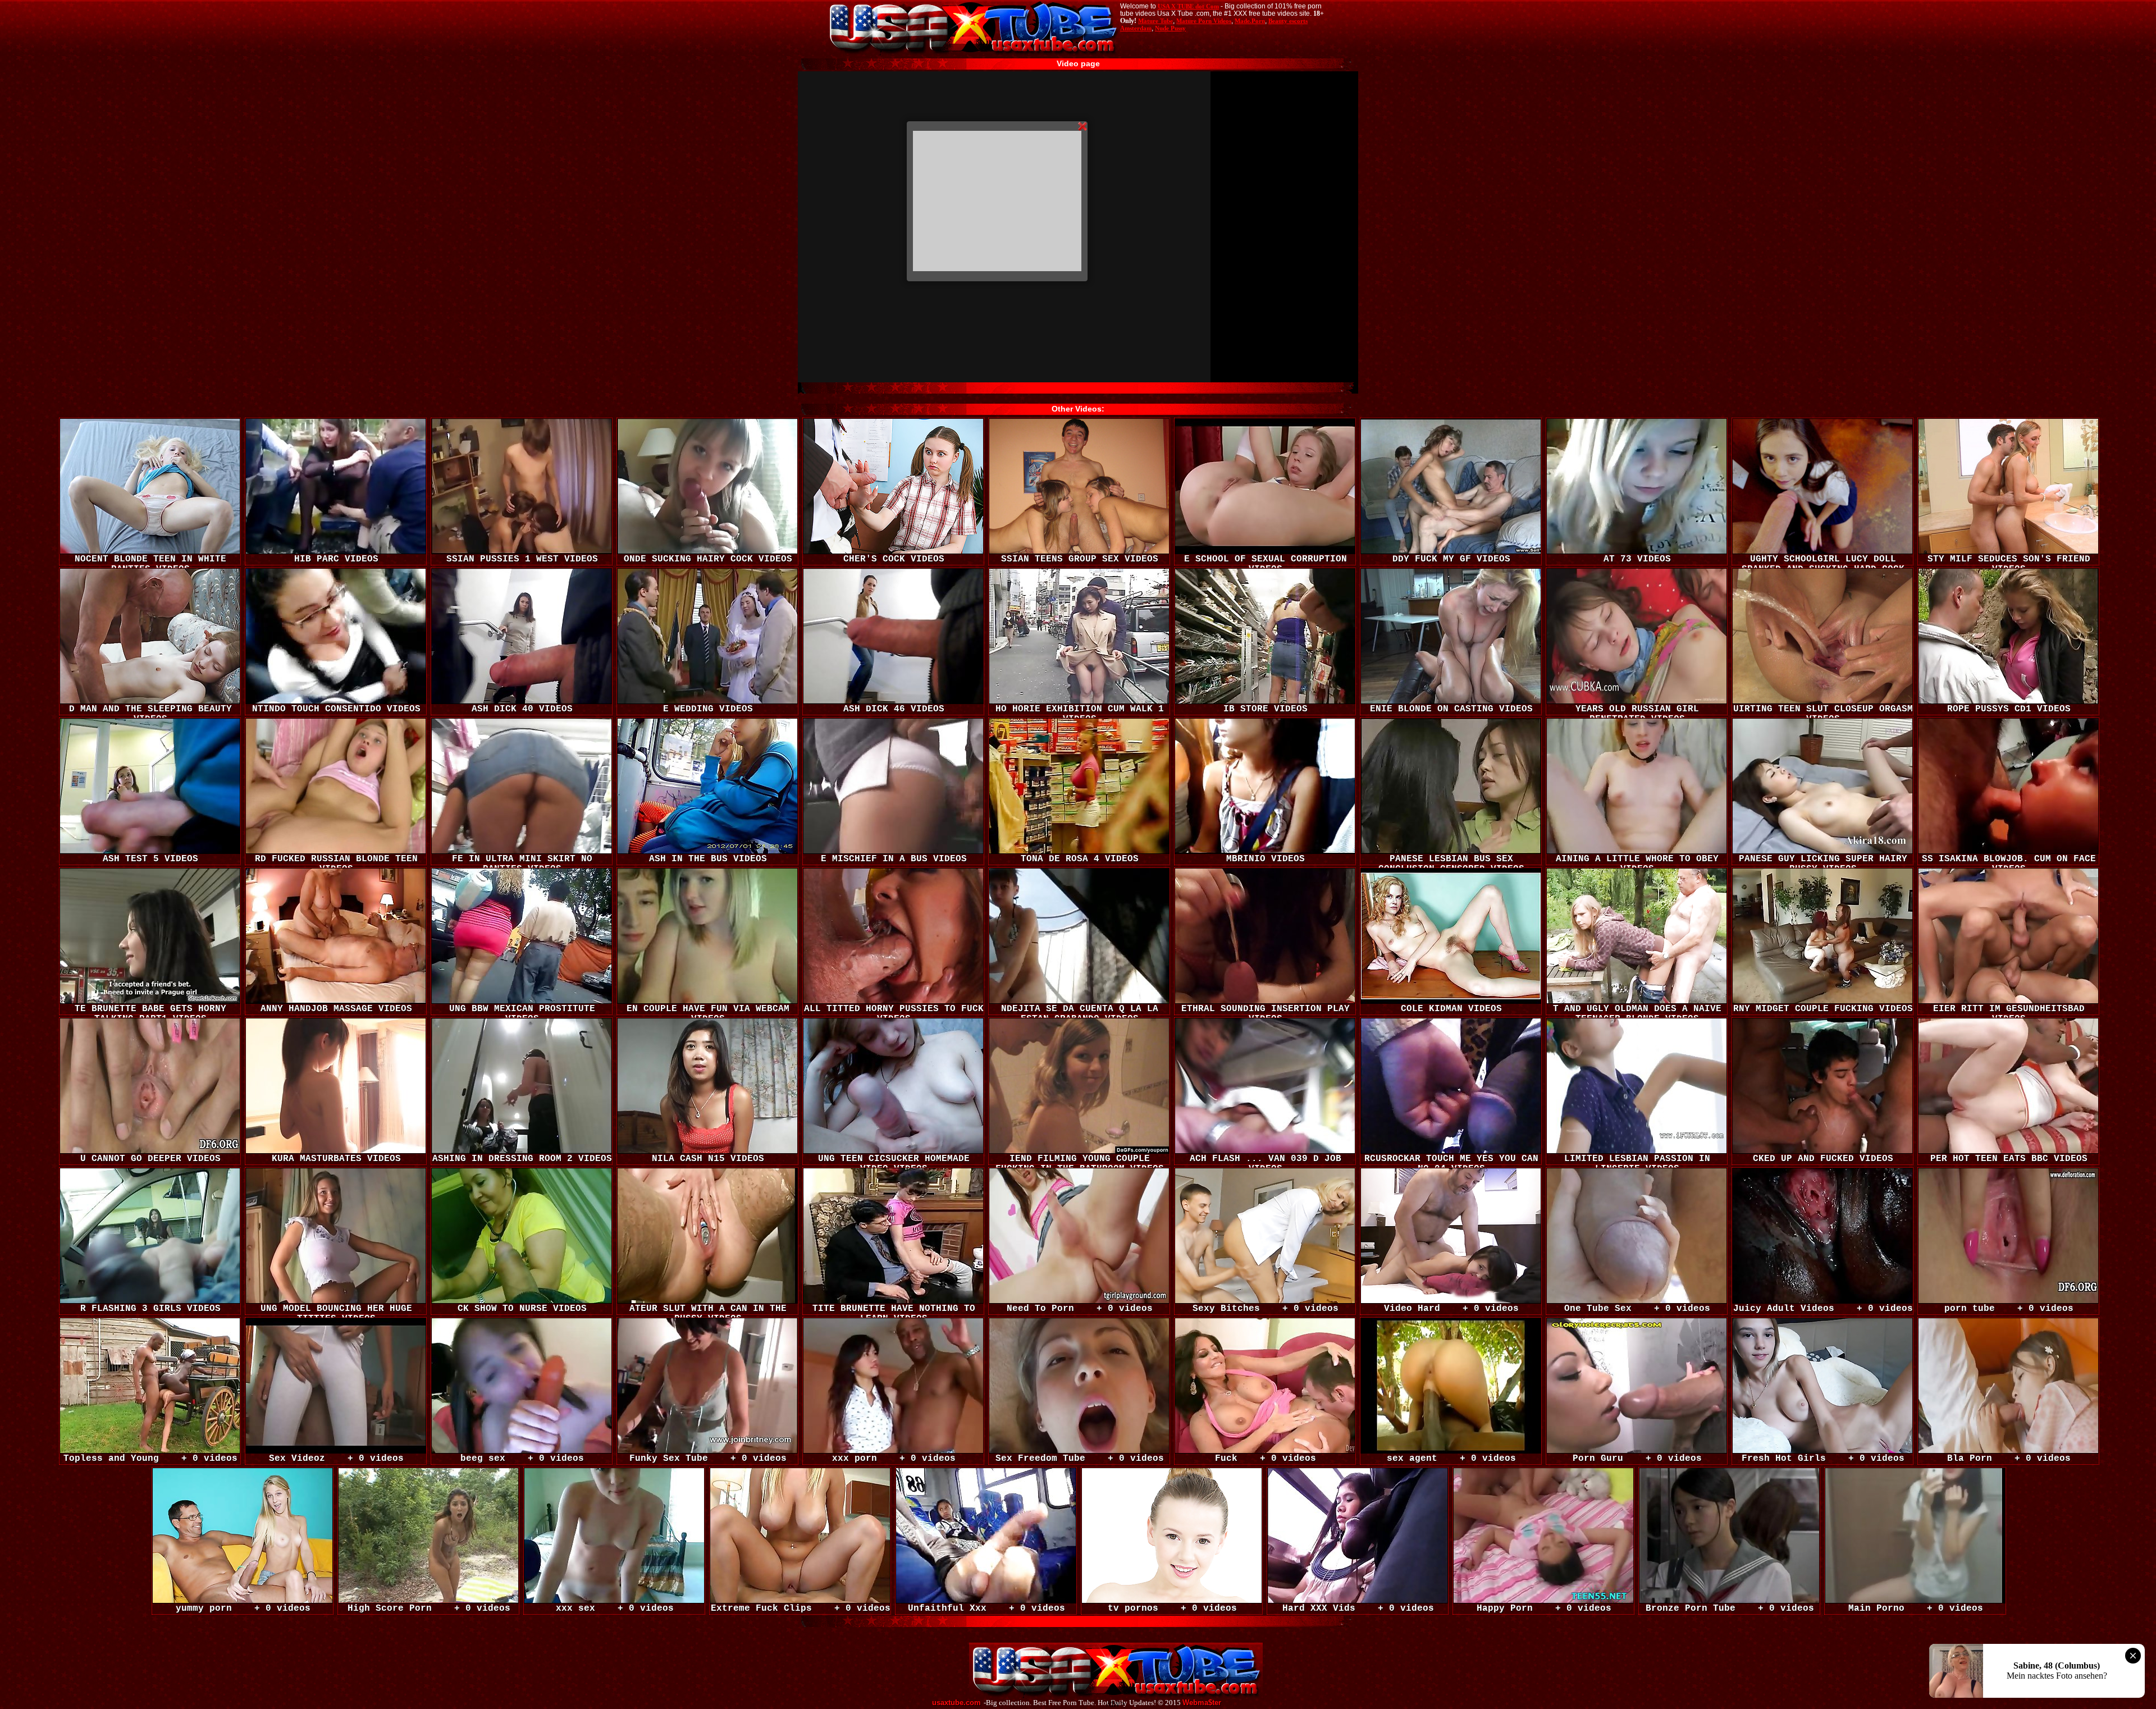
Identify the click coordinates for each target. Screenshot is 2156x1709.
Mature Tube (1155, 21)
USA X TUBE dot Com (1188, 6)
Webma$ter (1202, 1703)
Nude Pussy (1170, 28)
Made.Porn (1250, 21)
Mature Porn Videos (1204, 21)
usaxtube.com (956, 1703)
